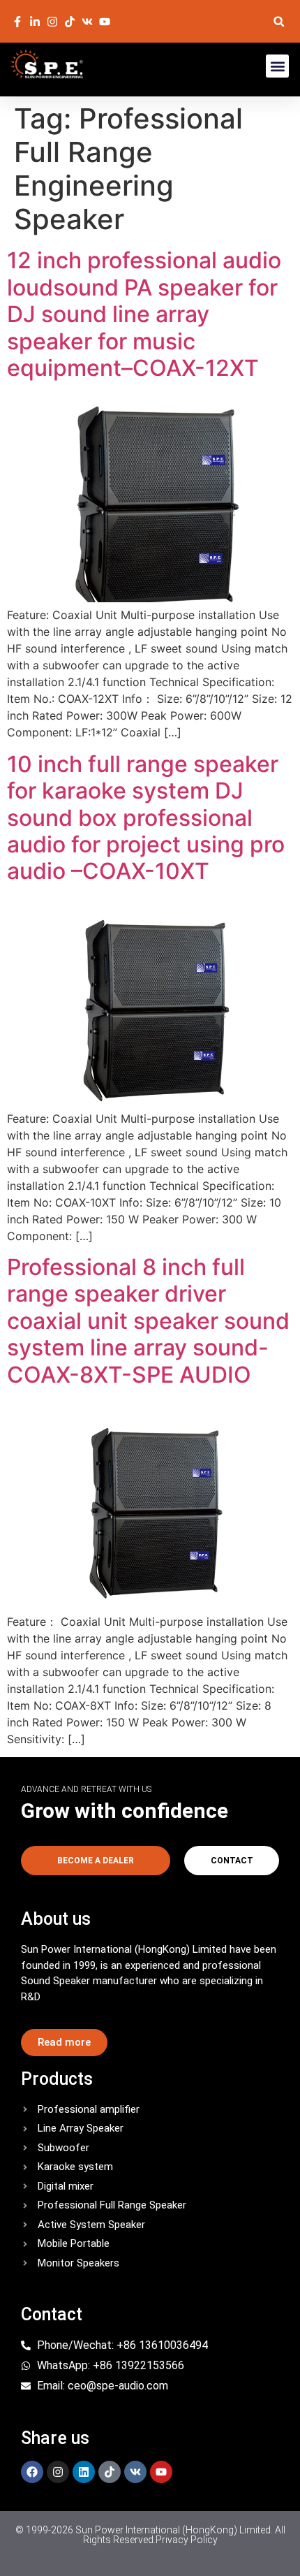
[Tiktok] (110, 2472)
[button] (279, 21)
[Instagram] (58, 2472)
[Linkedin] (84, 2472)
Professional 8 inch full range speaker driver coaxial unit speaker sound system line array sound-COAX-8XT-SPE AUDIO (148, 1321)
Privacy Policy (187, 2540)
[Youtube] (161, 2472)
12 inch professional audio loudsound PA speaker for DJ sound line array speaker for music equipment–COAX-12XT (144, 314)
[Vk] (135, 2472)
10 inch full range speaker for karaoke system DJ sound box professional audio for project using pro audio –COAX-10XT (146, 818)
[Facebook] (32, 2472)
